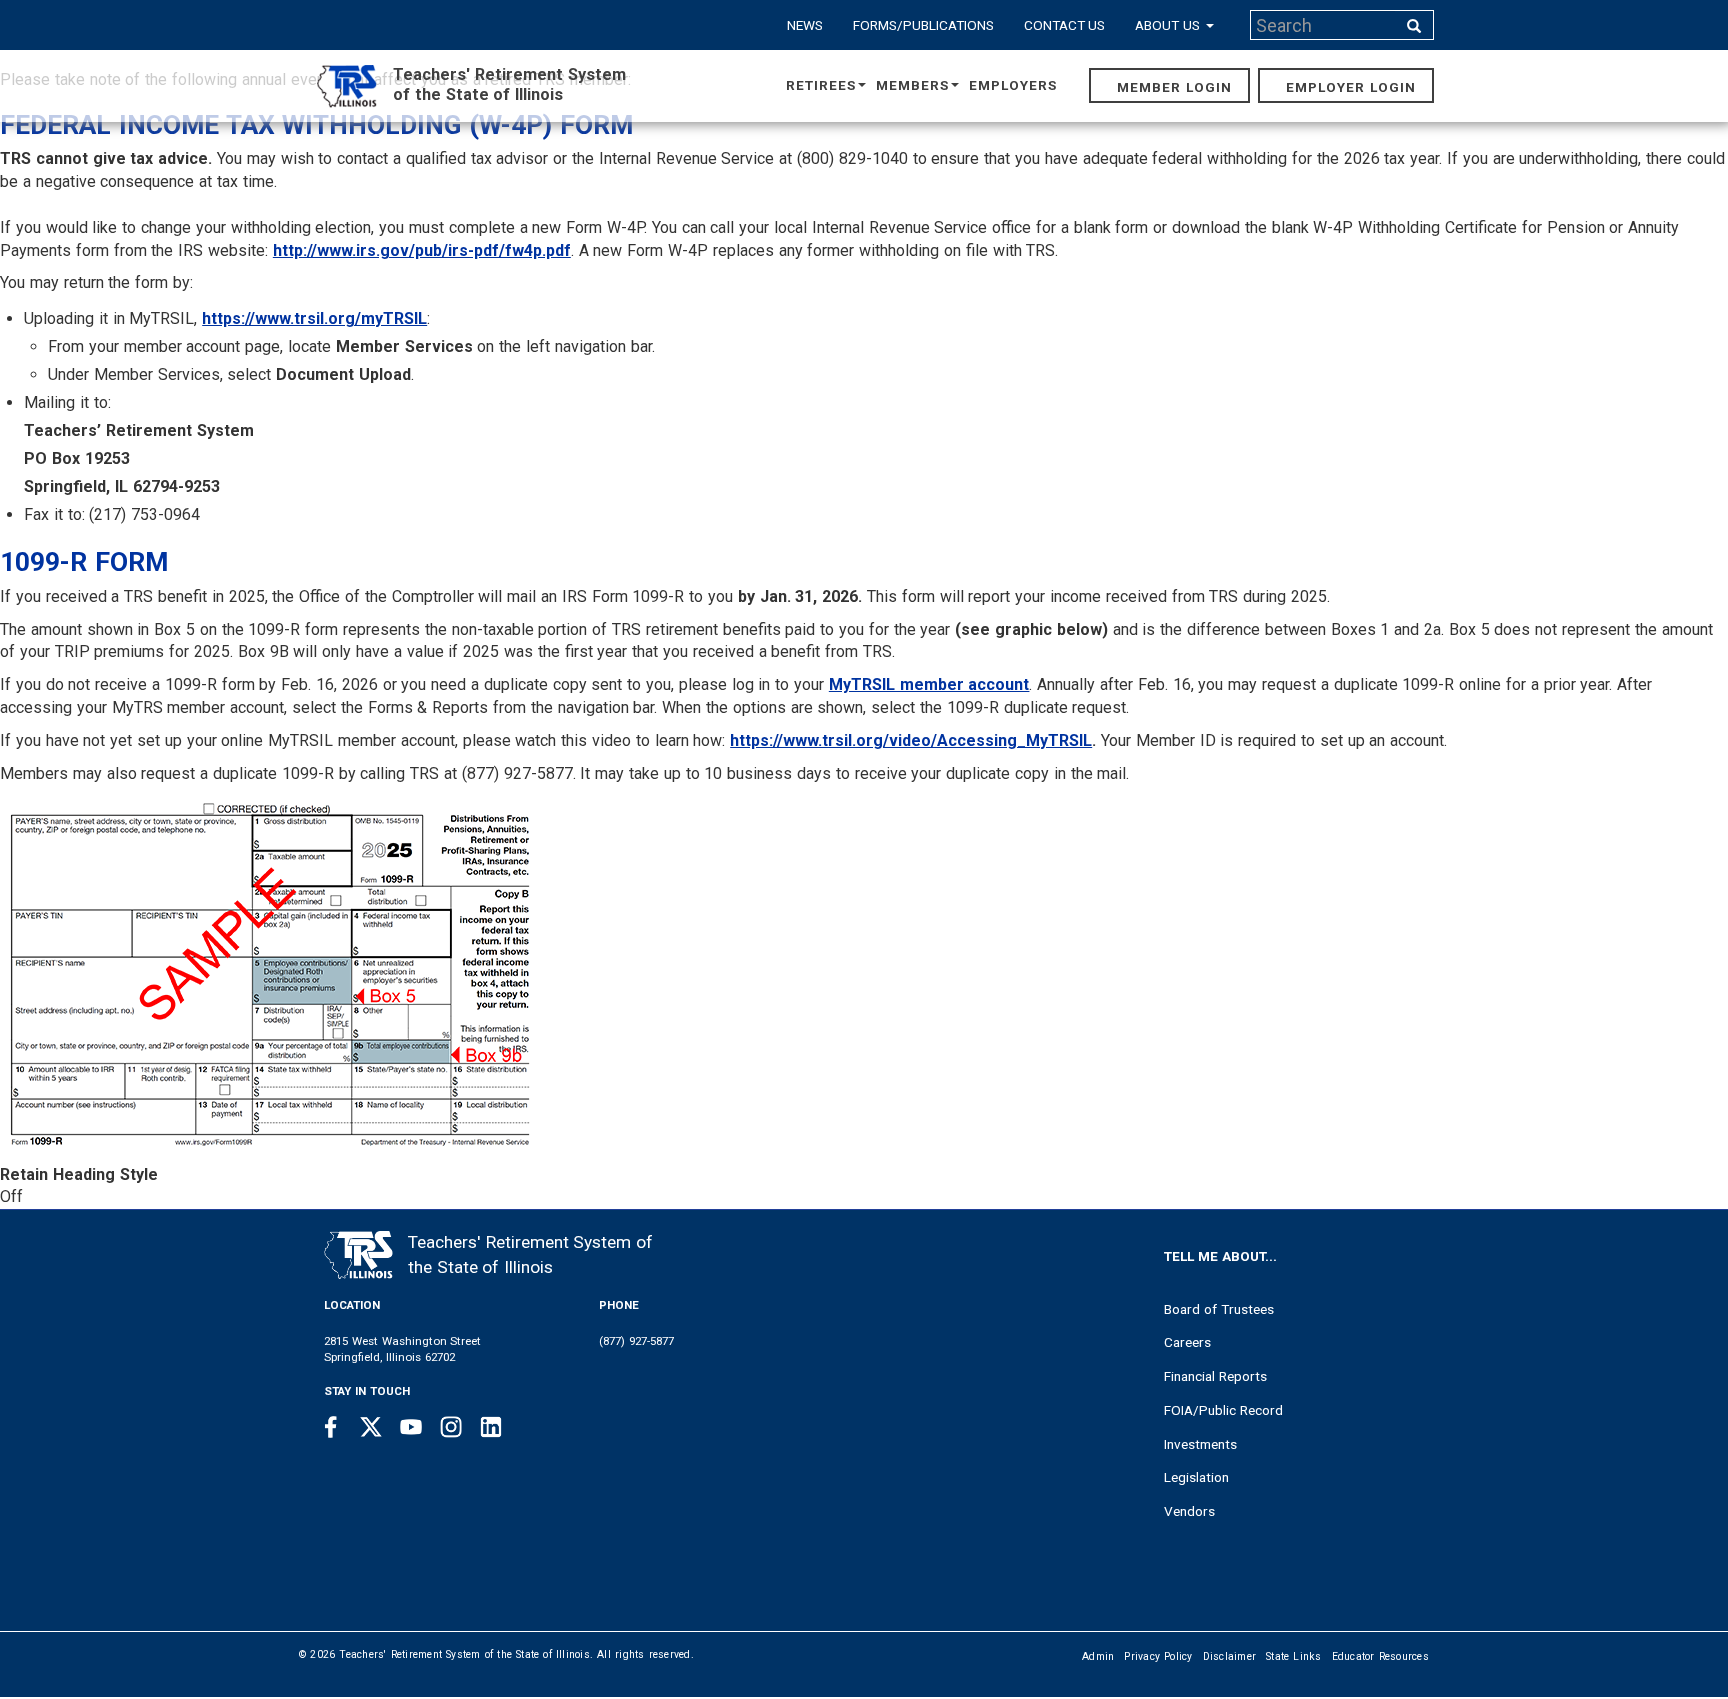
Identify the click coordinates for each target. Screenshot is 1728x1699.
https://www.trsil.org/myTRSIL (314, 318)
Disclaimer (1230, 1656)
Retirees (821, 85)
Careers (1187, 1342)
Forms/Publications (923, 25)
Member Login (1174, 87)
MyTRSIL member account (929, 684)
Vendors (1189, 1511)
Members (912, 85)
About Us (1169, 25)
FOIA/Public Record (1223, 1410)
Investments (1200, 1444)
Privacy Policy (1158, 1656)
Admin (1098, 1656)
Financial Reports (1215, 1376)
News (805, 25)
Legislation (1196, 1477)
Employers (1013, 85)
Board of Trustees (1219, 1309)
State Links (1294, 1656)
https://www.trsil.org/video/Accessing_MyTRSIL (911, 740)
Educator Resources (1380, 1656)
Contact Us (1065, 25)
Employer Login (1351, 87)
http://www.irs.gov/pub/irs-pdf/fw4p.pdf (422, 250)
